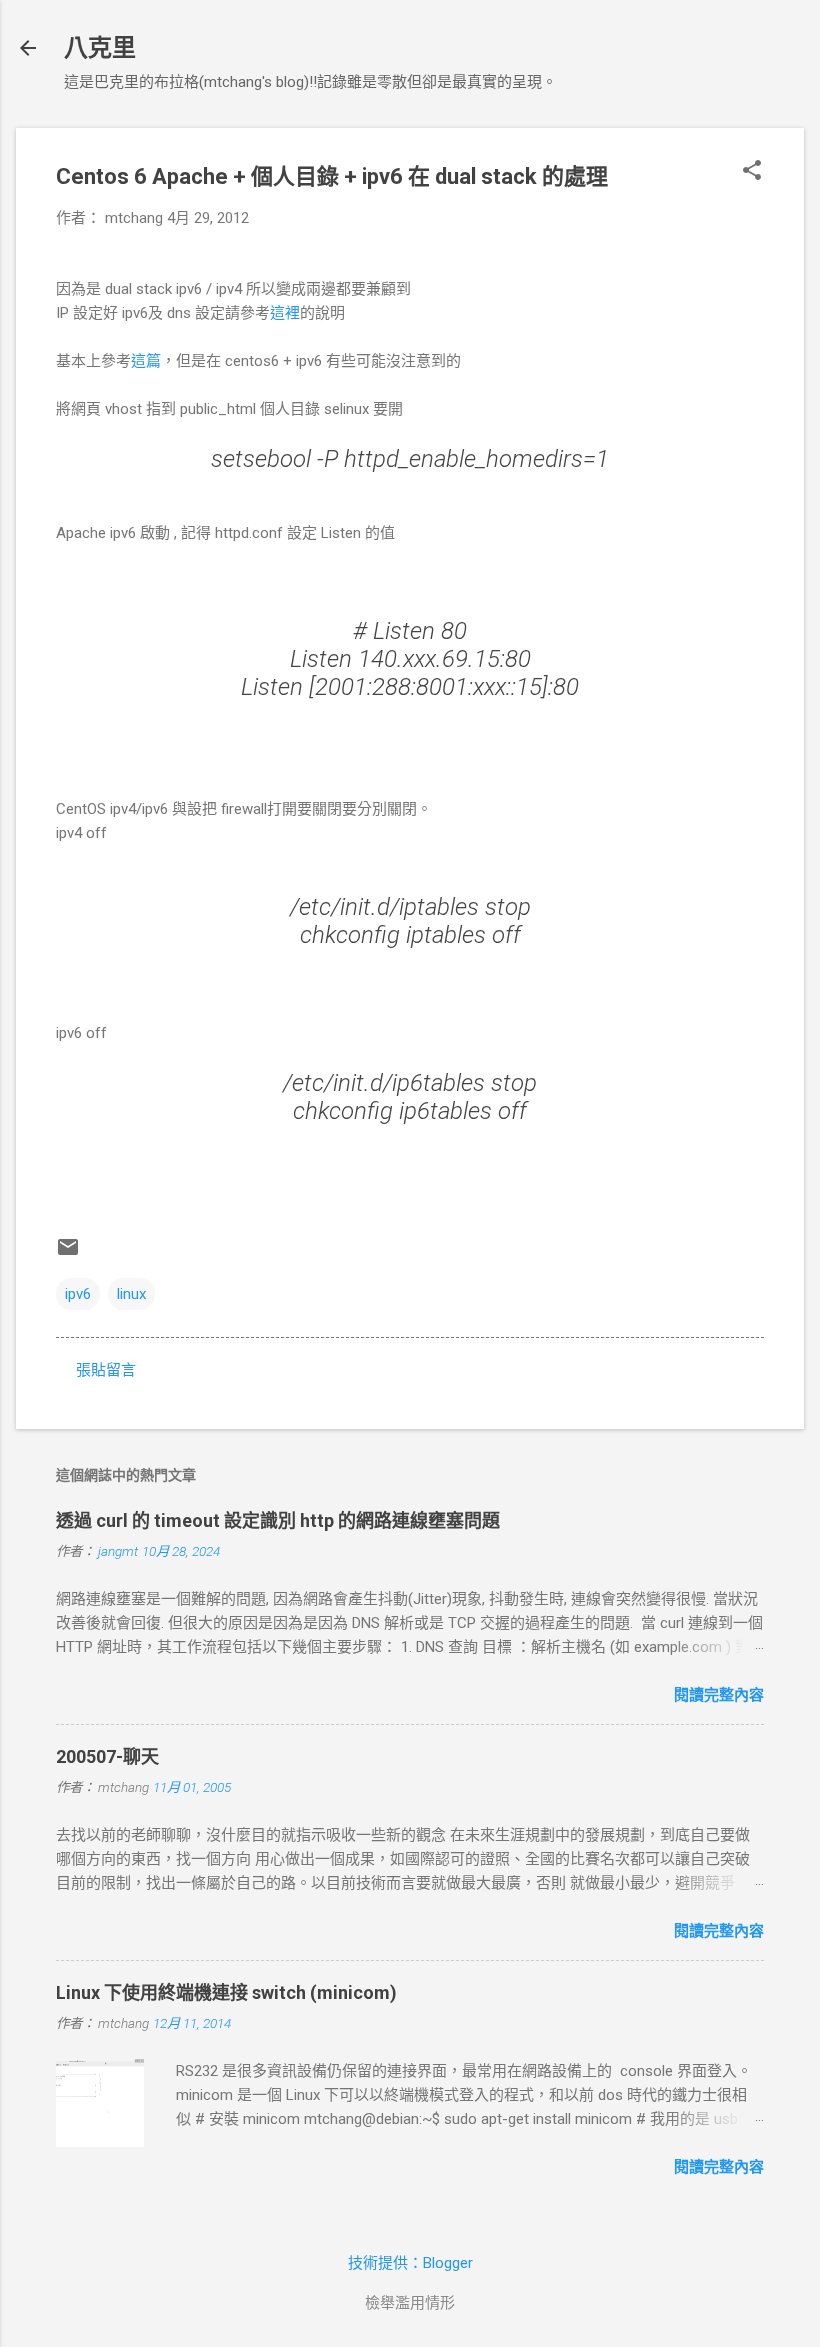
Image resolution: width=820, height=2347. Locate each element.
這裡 (285, 313)
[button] (752, 172)
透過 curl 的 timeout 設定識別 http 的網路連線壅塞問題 (278, 1520)
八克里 (100, 48)
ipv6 (78, 1294)
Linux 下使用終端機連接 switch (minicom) (226, 1992)
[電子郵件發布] (68, 1254)
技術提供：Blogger (410, 2263)
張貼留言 (106, 1370)
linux (131, 1294)
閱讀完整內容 (719, 1695)
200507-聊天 (107, 1756)
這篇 (146, 361)
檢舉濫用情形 (410, 2303)
